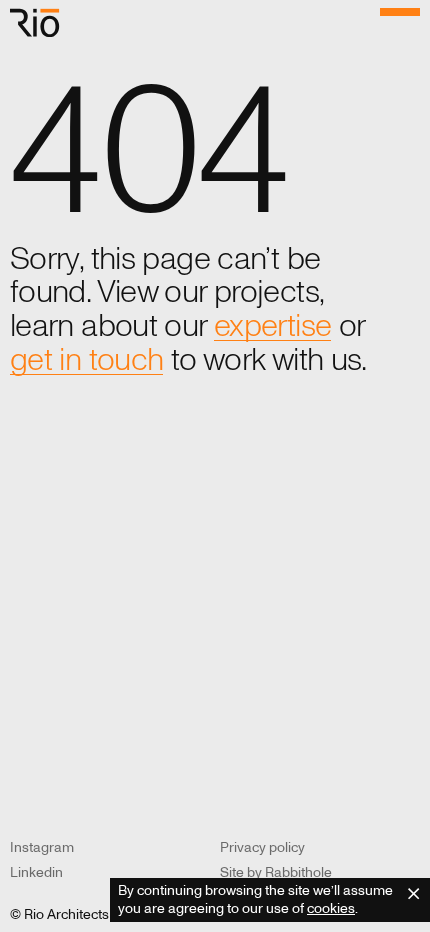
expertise (272, 327)
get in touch (86, 361)
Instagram (42, 847)
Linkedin (36, 872)
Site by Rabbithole (276, 872)
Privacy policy (262, 847)
